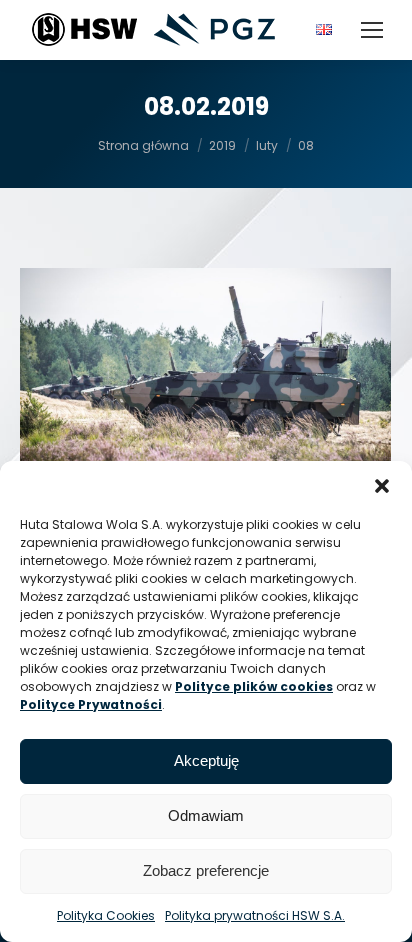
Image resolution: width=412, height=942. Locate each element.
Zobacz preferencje (206, 870)
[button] (382, 486)
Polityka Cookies (106, 915)
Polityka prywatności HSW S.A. (255, 915)
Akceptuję (206, 760)
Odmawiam (206, 815)
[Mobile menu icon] (372, 30)
